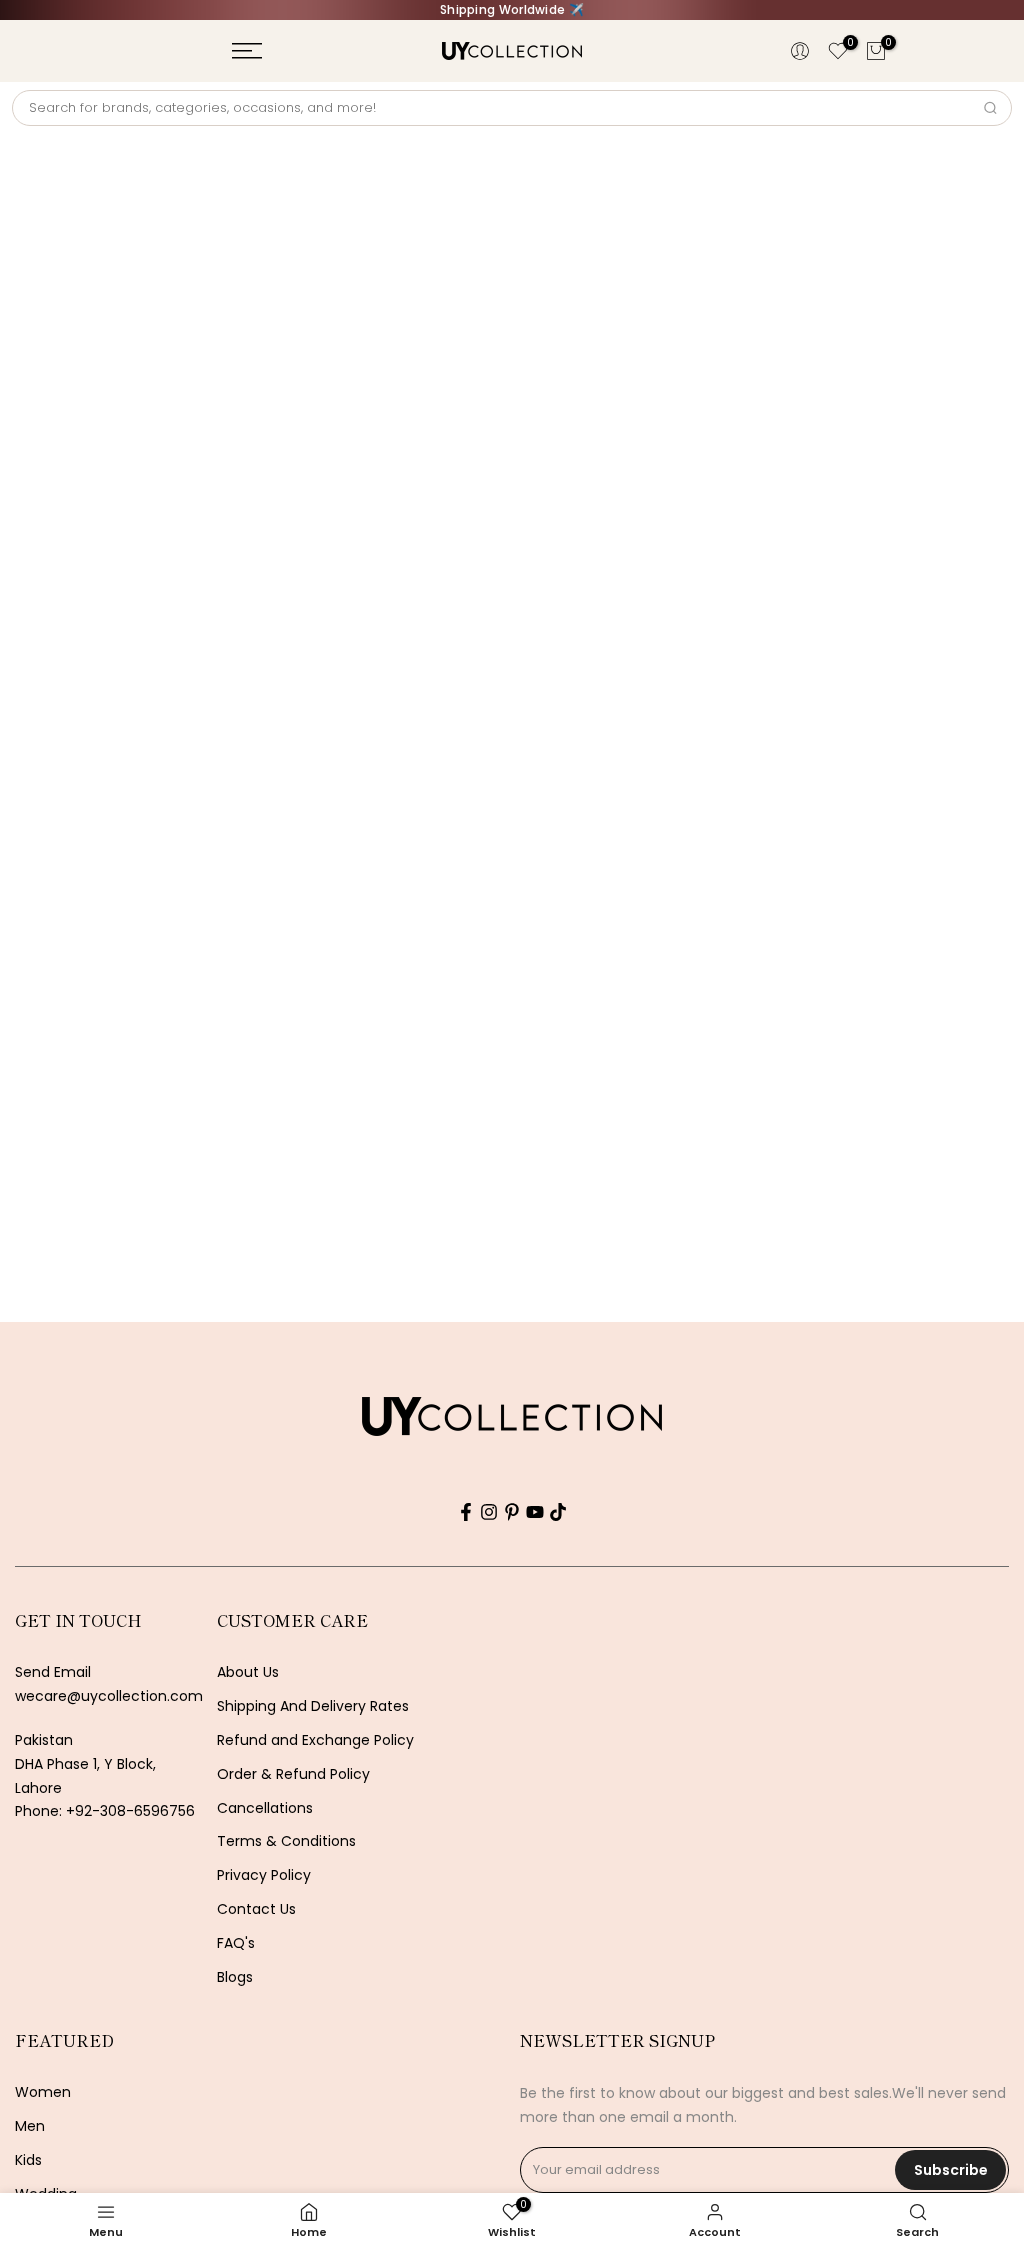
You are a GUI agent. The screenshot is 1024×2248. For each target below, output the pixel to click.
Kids (28, 2160)
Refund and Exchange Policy (315, 1740)
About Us (248, 1672)
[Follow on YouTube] (535, 1512)
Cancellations (265, 1808)
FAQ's (236, 1943)
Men (30, 2126)
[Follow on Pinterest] (512, 1512)
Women (43, 2092)
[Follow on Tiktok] (558, 1512)
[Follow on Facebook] (466, 1512)
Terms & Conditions (286, 1841)
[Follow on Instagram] (489, 1512)
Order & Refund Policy (293, 1774)
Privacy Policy (264, 1875)
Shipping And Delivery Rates (313, 1706)
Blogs (235, 1977)
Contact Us (256, 1909)
